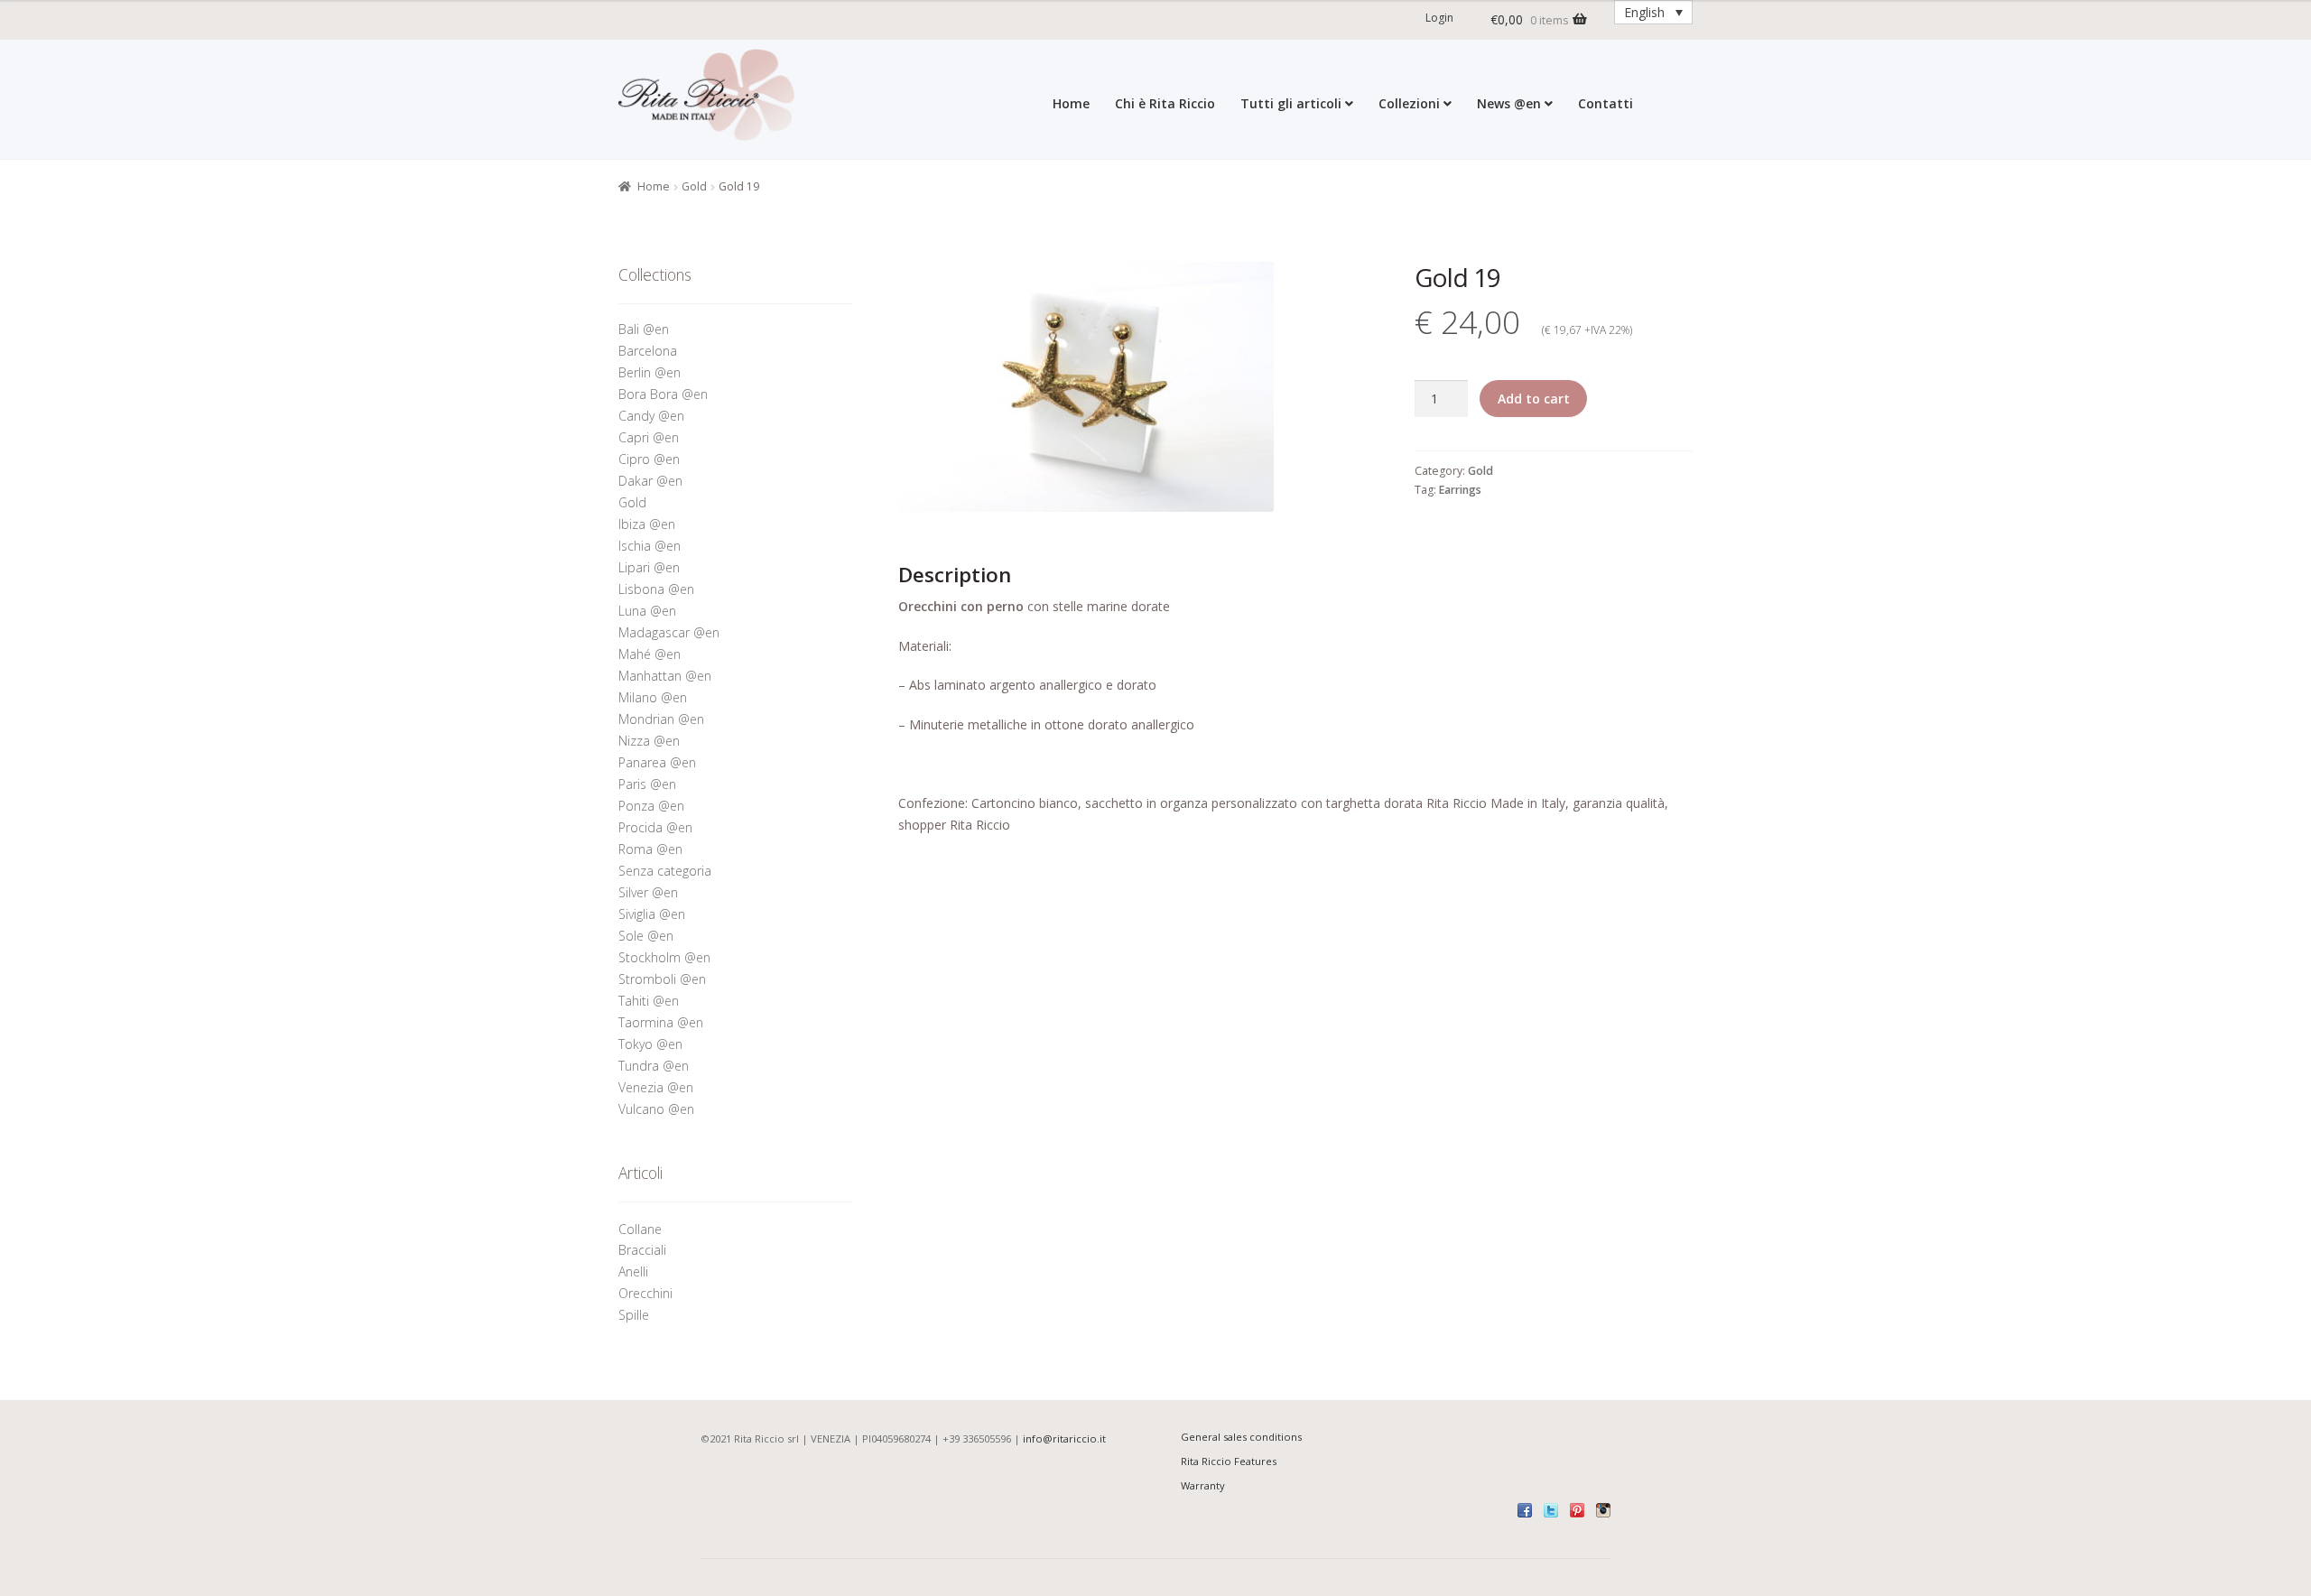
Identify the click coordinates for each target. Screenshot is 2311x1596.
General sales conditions (1241, 1437)
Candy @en (651, 416)
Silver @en (648, 892)
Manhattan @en (665, 676)
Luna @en (647, 611)
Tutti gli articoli (1291, 103)
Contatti (1606, 103)
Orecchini (647, 1293)
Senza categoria (665, 871)
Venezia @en (656, 1087)
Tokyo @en (650, 1044)
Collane (640, 1229)
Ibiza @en (647, 524)
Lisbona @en (656, 589)
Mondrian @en (661, 719)
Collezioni (1409, 103)
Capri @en (649, 437)
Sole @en (646, 936)
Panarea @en (657, 762)
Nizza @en (649, 741)
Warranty (1203, 1485)
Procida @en (655, 827)
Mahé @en (650, 654)
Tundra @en (654, 1066)
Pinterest (1577, 1510)
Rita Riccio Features (1229, 1461)
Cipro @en (649, 459)
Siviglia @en (652, 914)
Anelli (635, 1271)
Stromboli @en (662, 979)
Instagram (1603, 1510)
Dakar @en (650, 481)
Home (1071, 103)
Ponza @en (651, 806)
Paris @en (647, 784)
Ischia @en (650, 546)
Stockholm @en (664, 957)
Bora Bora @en (663, 394)
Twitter (1551, 1510)
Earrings (1460, 490)
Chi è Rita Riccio (1165, 103)
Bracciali (642, 1250)
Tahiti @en (649, 1001)
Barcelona (648, 351)
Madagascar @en (669, 632)
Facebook (1525, 1510)
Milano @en (653, 697)
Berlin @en (650, 372)
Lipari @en (649, 567)
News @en (1509, 103)
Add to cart (1534, 399)
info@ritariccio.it (1064, 1438)
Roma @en (650, 849)
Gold (694, 186)
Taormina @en (661, 1022)
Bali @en (644, 329)
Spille (636, 1315)
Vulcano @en (656, 1109)
